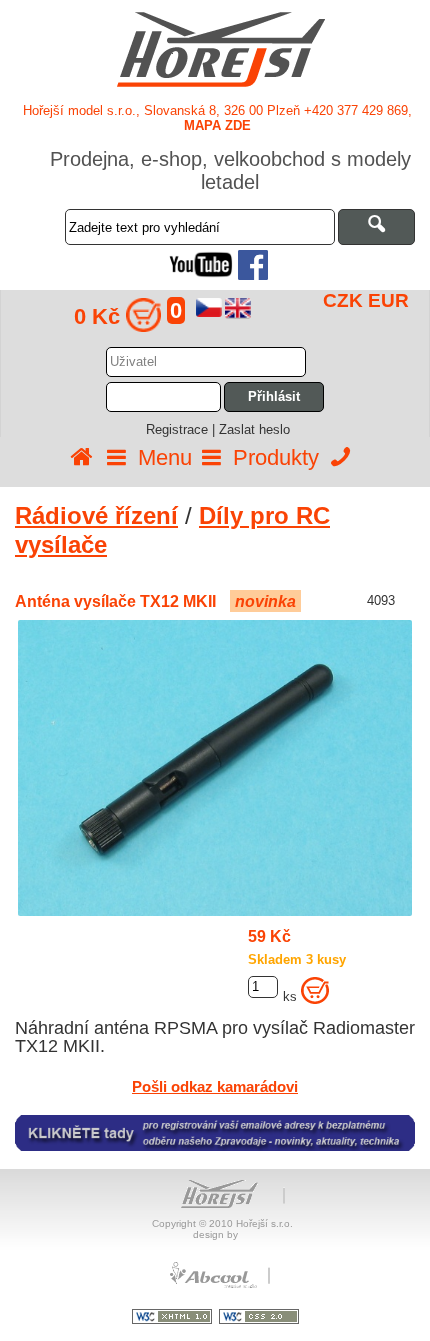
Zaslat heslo (254, 429)
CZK (343, 300)
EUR (388, 300)
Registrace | (182, 429)
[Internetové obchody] (215, 1285)
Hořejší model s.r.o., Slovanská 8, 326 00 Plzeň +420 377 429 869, (217, 118)
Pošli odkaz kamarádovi (215, 1086)
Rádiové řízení (96, 515)
